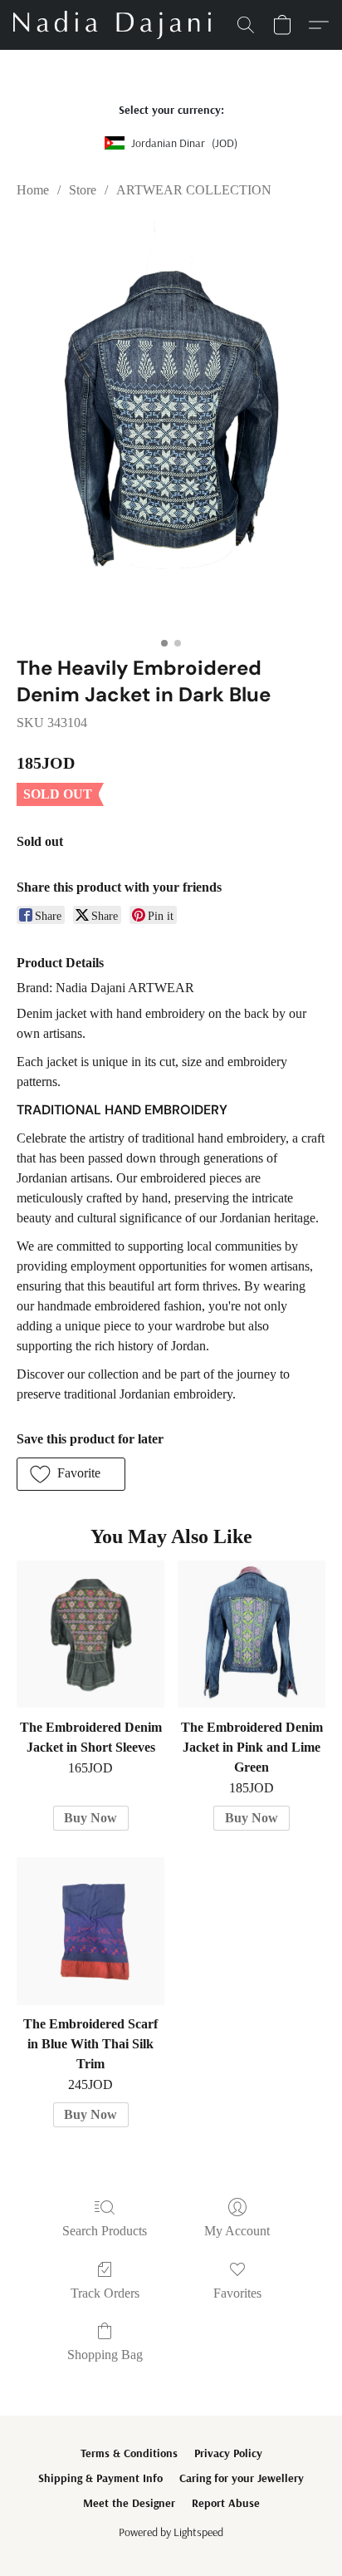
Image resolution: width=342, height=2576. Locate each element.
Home (33, 190)
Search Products (105, 2231)
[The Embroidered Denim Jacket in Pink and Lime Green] (252, 1635)
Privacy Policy (228, 2453)
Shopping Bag (105, 2355)
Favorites (237, 2293)
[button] (117, 25)
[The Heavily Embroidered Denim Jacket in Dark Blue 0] (171, 424)
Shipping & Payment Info (100, 2478)
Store (83, 190)
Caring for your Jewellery (242, 2478)
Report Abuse (226, 2503)
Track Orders (105, 2293)
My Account (237, 2231)
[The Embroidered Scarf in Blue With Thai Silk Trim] (90, 1931)
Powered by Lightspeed (171, 2532)
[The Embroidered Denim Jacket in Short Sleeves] (90, 1635)
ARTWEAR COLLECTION (194, 190)
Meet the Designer (129, 2503)
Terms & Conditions (129, 2453)
